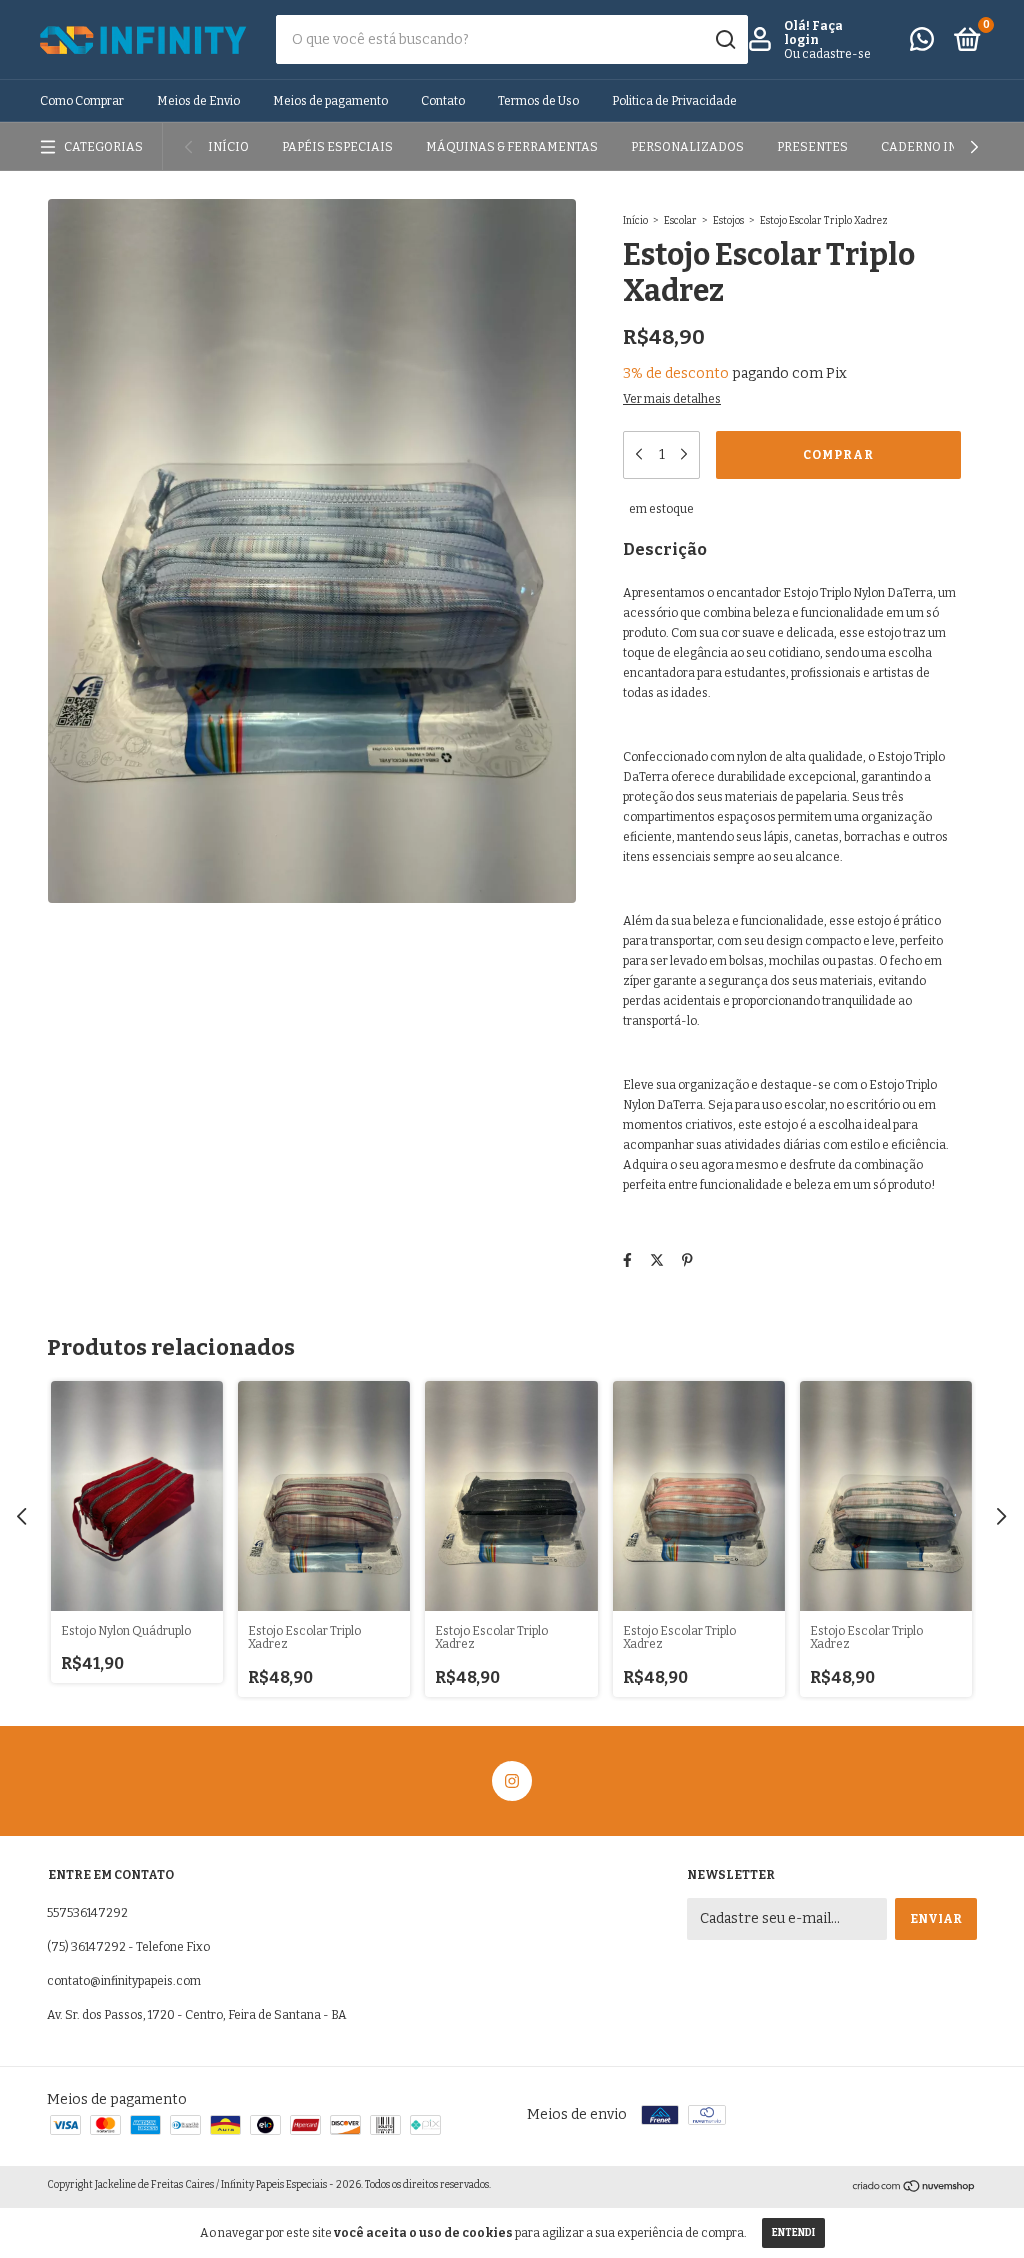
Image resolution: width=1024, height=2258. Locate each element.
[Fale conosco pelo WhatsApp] (922, 44)
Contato (443, 101)
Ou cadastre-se (827, 54)
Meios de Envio (198, 101)
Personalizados (687, 147)
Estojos (728, 221)
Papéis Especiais (337, 147)
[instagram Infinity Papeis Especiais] (512, 1781)
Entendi (793, 2233)
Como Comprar (82, 101)
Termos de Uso (538, 101)
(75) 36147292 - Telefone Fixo (128, 1947)
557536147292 (87, 1913)
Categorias (103, 147)
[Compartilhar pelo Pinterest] (687, 1260)
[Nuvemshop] (914, 2188)
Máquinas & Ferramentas (512, 147)
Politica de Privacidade (674, 101)
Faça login (813, 33)
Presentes (812, 147)
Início (228, 147)
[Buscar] (724, 40)
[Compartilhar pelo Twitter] (657, 1260)
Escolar (680, 221)
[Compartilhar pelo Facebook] (627, 1260)
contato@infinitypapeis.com (124, 1981)
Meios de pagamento (330, 101)
